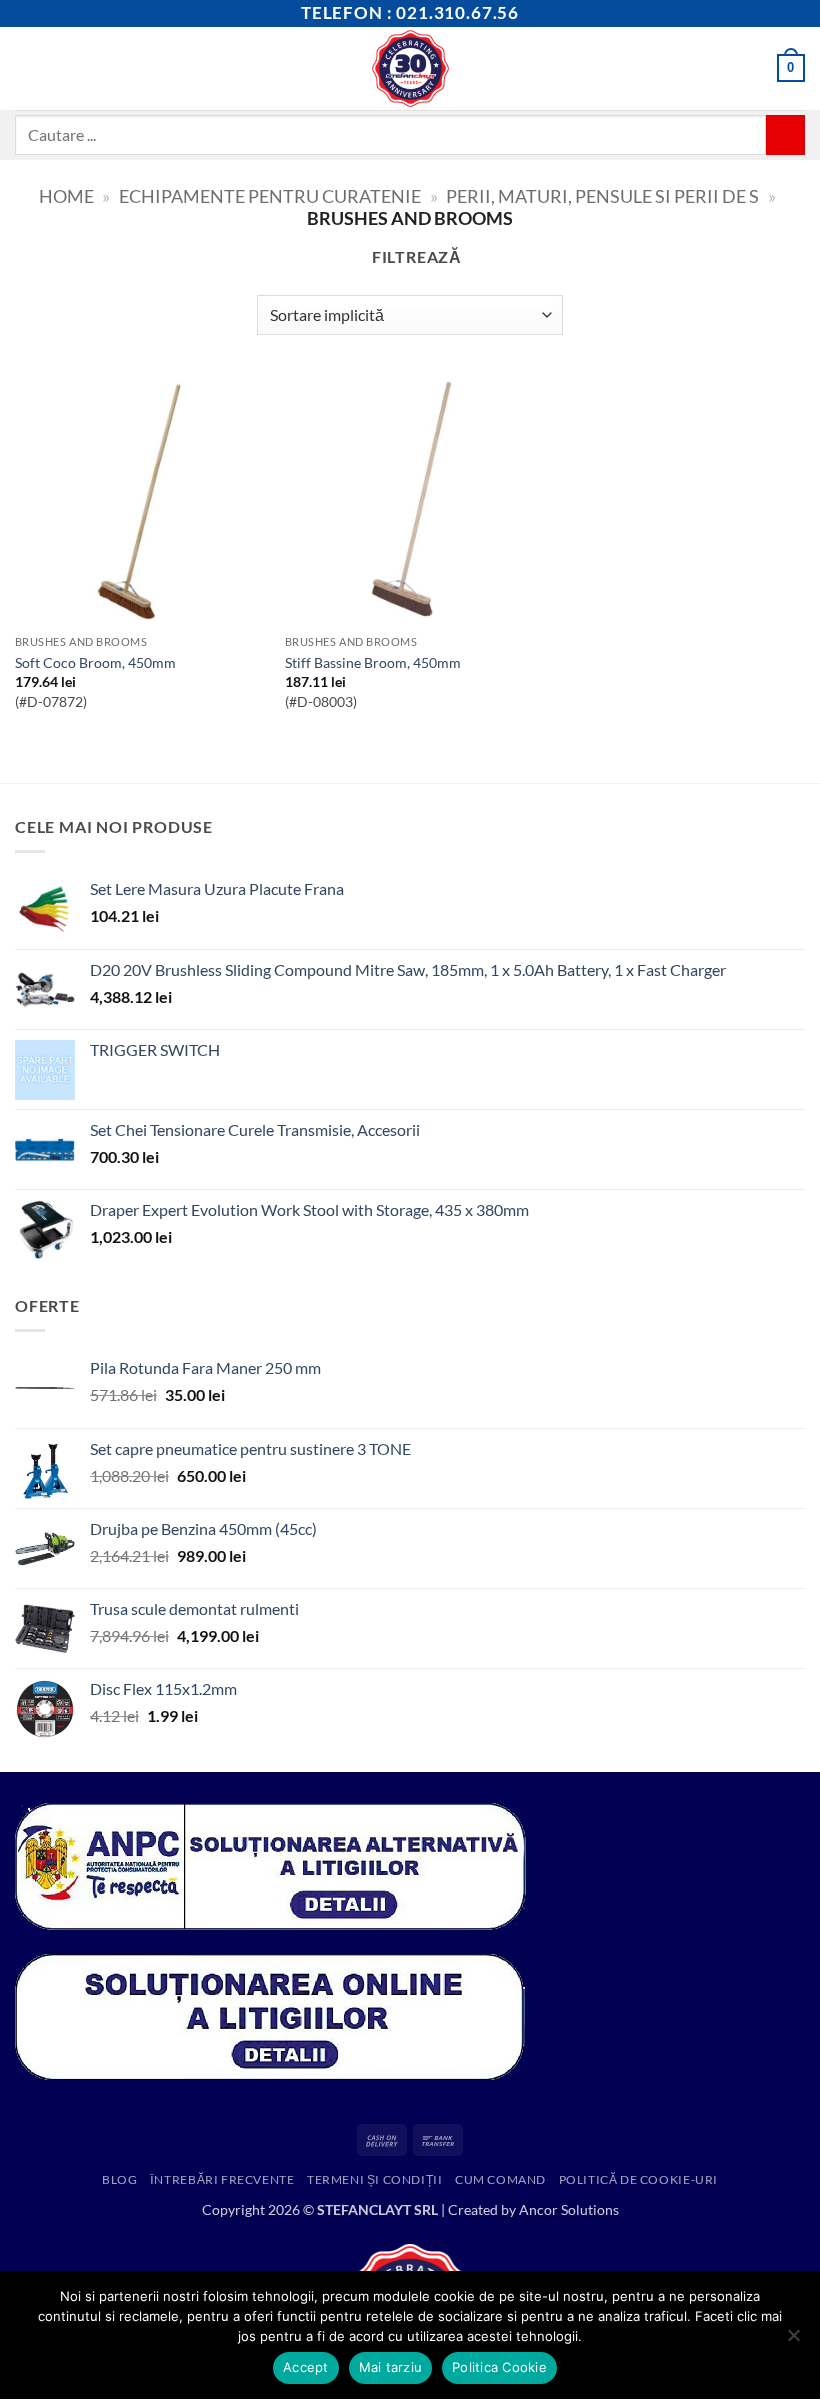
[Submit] (785, 134)
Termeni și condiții (375, 2179)
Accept (306, 2367)
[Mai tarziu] (793, 2341)
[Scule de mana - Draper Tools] (410, 68)
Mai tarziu (391, 2367)
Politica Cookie (499, 2367)
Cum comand (500, 2179)
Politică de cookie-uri (638, 2179)
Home (66, 196)
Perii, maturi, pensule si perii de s (602, 196)
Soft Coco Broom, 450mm (95, 662)
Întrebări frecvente (222, 2179)
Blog (119, 2179)
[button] (27, 68)
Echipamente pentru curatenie (270, 196)
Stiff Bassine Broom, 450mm (373, 662)
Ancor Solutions (569, 2209)
